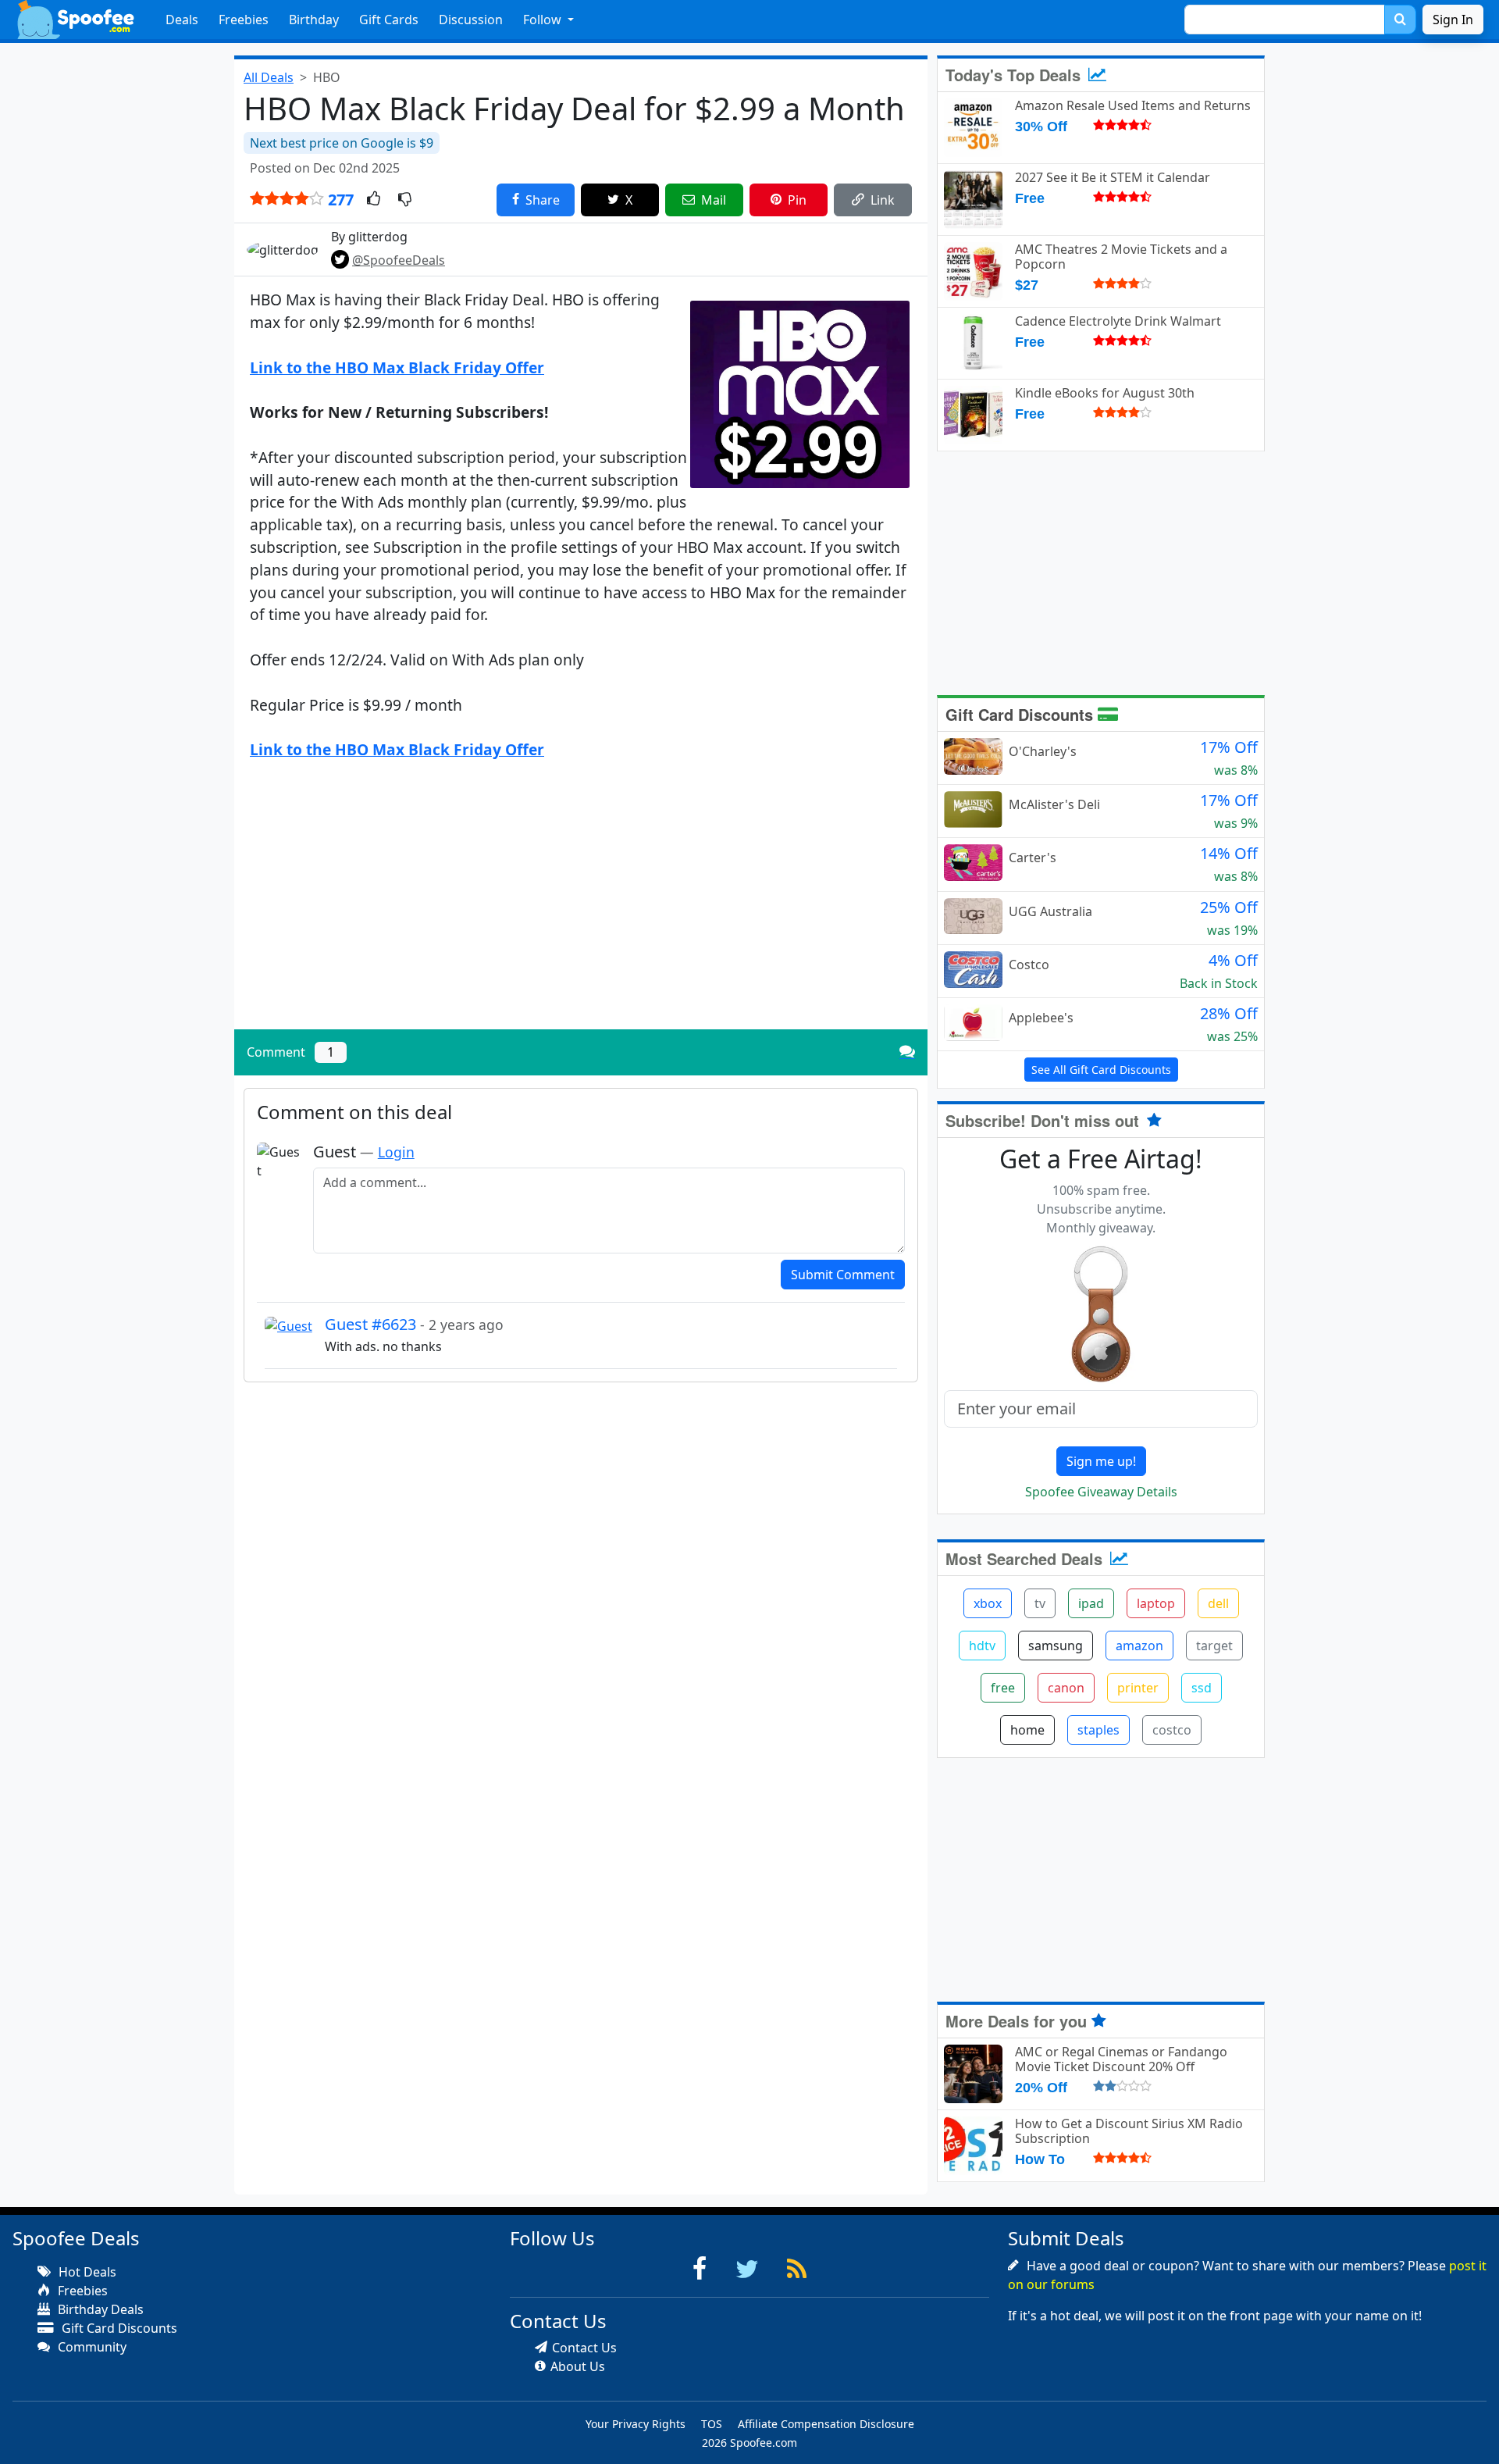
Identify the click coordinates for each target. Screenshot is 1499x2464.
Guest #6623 (414, 1324)
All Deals (269, 77)
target (1214, 1646)
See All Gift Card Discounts (1101, 1070)
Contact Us (584, 2348)
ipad (1091, 1603)
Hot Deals (86, 2272)
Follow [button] (544, 20)
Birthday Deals (99, 2309)
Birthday (314, 20)
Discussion (471, 20)
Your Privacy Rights (636, 2424)
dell (1218, 1603)
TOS (712, 2424)
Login (396, 1152)
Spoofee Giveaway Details (1101, 1492)
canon (1066, 1688)
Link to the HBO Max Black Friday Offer (397, 367)
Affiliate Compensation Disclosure (826, 2424)
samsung (1056, 1646)
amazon (1139, 1646)
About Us (578, 2366)
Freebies (244, 20)
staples (1098, 1730)
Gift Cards (389, 20)
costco (1172, 1730)
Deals (182, 20)
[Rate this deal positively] (374, 200)
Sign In (1453, 20)
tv (1040, 1603)
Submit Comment (843, 1275)
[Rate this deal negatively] (405, 200)
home (1027, 1730)
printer (1138, 1688)
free (1003, 1688)
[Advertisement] (581, 908)
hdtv (982, 1646)
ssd (1202, 1688)
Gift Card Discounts (1022, 714)
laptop (1156, 1603)
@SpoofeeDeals (399, 260)
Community (91, 2347)
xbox (988, 1603)
